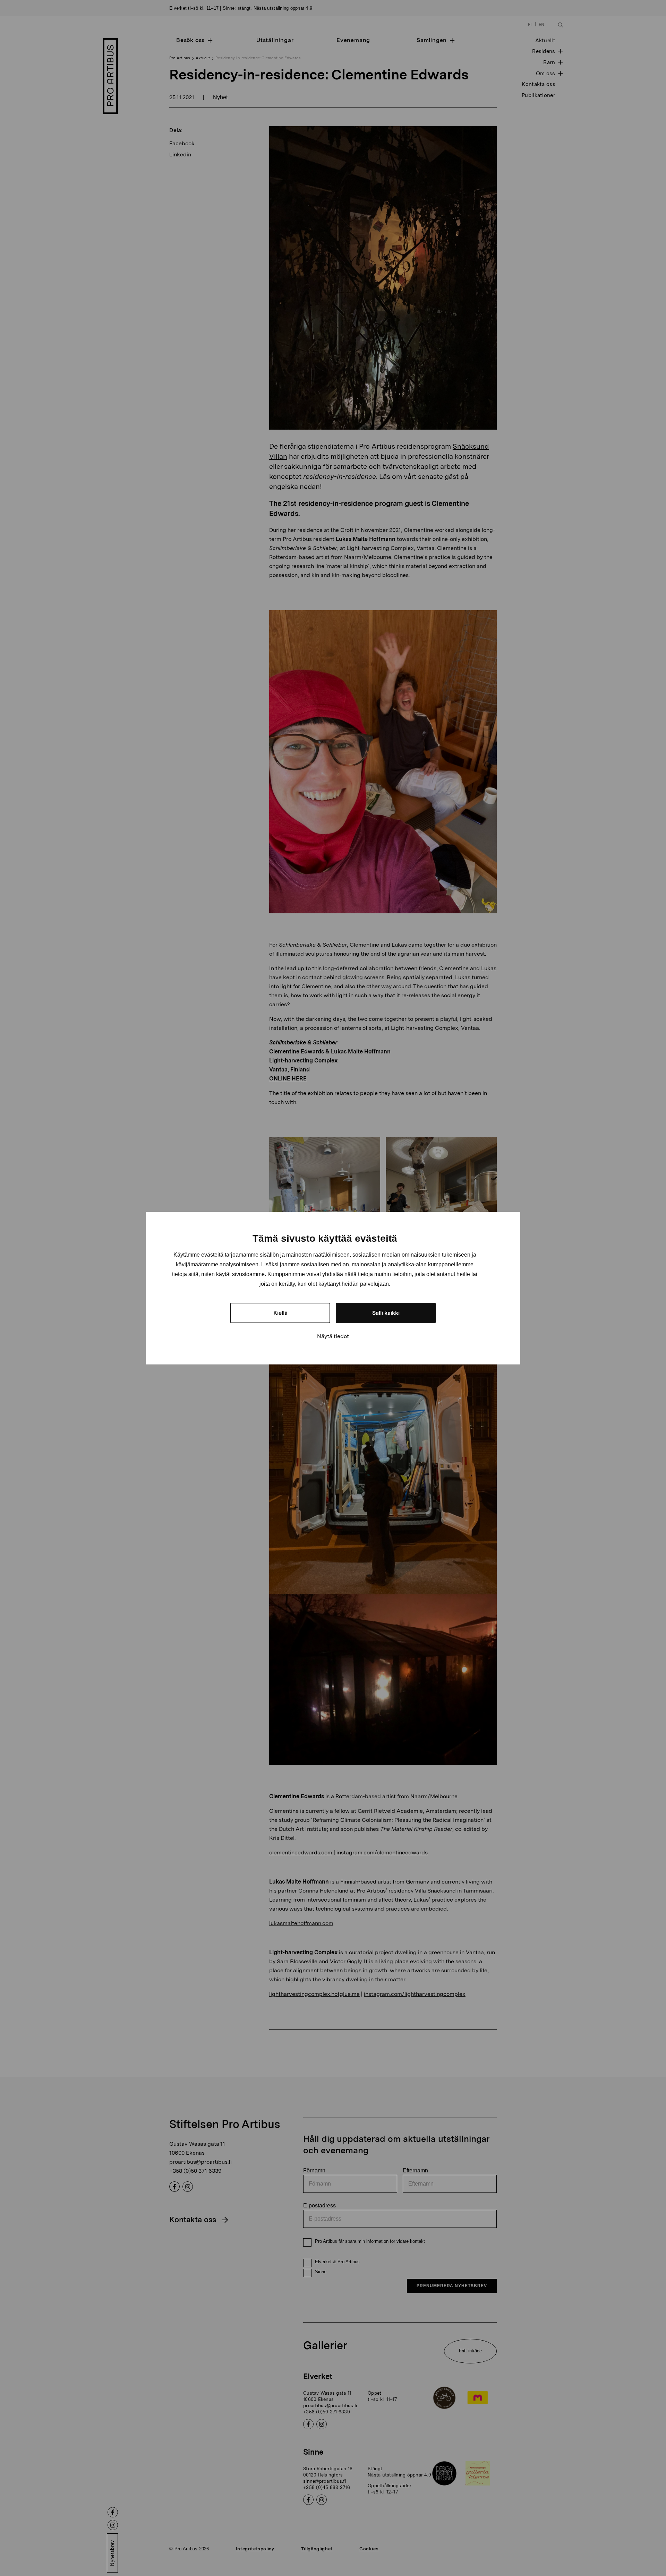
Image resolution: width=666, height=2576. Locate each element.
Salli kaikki (386, 1313)
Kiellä (280, 1313)
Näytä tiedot (333, 1336)
